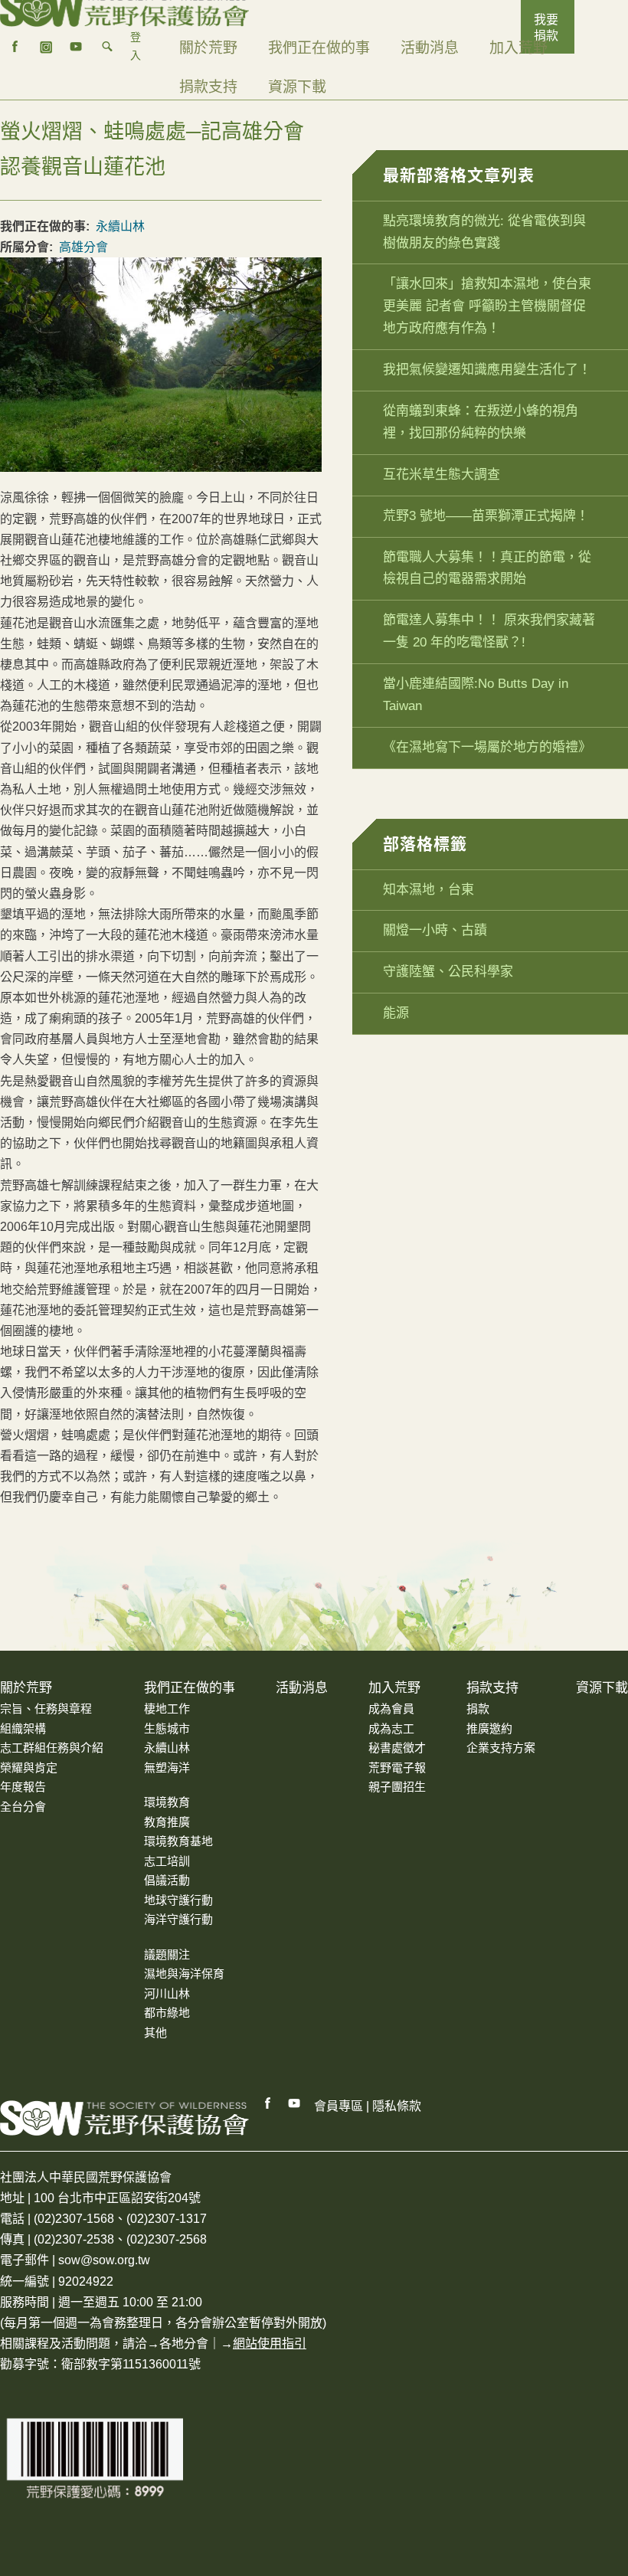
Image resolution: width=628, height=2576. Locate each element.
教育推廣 (167, 1822)
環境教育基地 (178, 1841)
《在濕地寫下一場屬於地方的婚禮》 (487, 747)
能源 (396, 1013)
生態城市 (167, 1728)
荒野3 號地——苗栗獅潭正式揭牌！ (486, 516)
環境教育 (167, 1802)
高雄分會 (83, 247)
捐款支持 (208, 87)
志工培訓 (167, 1861)
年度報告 (23, 1787)
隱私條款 (397, 2106)
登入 (136, 46)
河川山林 (167, 1993)
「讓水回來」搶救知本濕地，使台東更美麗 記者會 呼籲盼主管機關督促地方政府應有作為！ (487, 306)
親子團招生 (397, 1787)
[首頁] (124, 8)
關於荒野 (208, 48)
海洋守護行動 (178, 1919)
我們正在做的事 (319, 48)
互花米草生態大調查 (442, 475)
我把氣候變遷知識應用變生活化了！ (487, 370)
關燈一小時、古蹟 (435, 930)
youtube (77, 47)
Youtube (295, 2103)
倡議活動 (167, 1880)
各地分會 (184, 2344)
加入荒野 (518, 48)
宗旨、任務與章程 (46, 1709)
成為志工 (391, 1728)
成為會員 (391, 1709)
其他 (155, 2033)
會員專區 (339, 2106)
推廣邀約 (489, 1728)
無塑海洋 (167, 1768)
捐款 (478, 1709)
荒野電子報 (397, 1768)
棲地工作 (167, 1709)
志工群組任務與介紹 (52, 1748)
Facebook (268, 2103)
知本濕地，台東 (428, 890)
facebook (15, 47)
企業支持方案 (501, 1748)
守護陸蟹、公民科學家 (448, 972)
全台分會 (23, 1807)
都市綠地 (167, 2013)
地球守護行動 (178, 1900)
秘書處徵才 (397, 1748)
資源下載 (297, 87)
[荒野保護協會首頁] (124, 2118)
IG (46, 47)
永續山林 (120, 226)
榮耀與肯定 (29, 1768)
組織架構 (23, 1728)
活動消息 (430, 48)
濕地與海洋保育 (184, 1974)
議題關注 (167, 1954)
